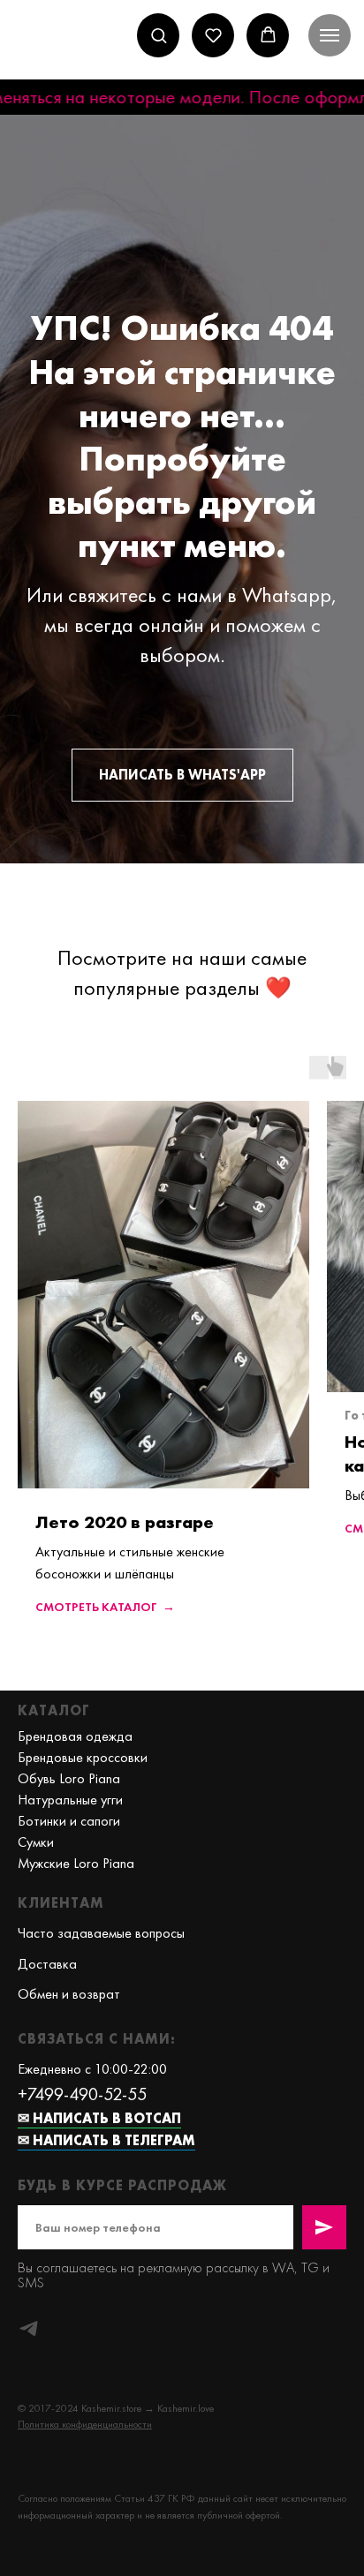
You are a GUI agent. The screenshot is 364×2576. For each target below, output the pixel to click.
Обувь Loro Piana (69, 1778)
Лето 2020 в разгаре (125, 1522)
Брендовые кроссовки (83, 1757)
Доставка (47, 1964)
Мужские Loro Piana (76, 1863)
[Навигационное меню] (330, 35)
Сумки (36, 1842)
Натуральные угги (70, 1800)
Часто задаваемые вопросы (101, 1933)
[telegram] (29, 2328)
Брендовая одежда (75, 1736)
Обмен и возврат (69, 1994)
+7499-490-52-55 (82, 2094)
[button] (159, 35)
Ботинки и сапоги (69, 1821)
